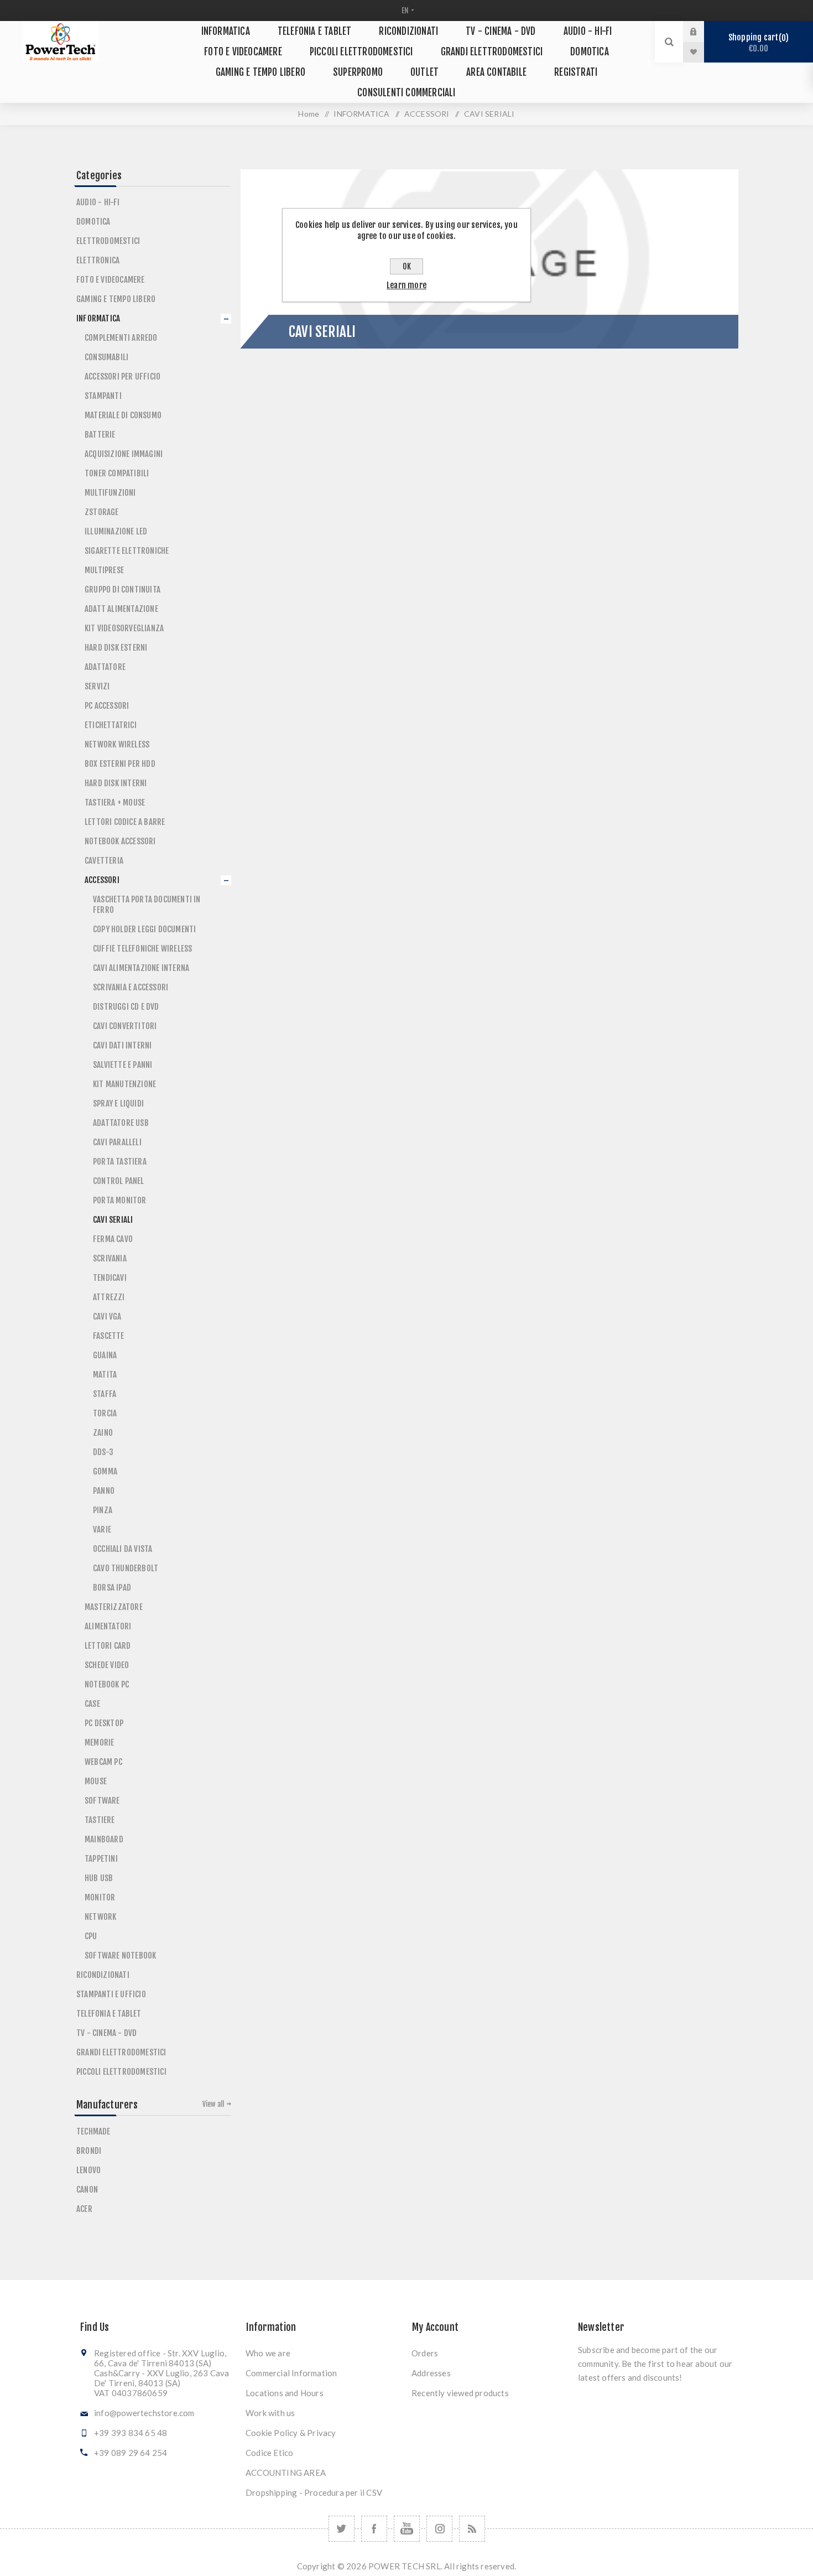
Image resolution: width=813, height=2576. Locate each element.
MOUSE (96, 1781)
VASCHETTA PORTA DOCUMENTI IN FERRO (147, 905)
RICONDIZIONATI (103, 1975)
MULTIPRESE (104, 570)
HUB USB (99, 1878)
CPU (91, 1936)
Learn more (406, 285)
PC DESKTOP (104, 1723)
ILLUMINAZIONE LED (116, 531)
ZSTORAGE (102, 512)
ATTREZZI (109, 1297)
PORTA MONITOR (120, 1200)
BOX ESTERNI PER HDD (120, 764)
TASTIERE (100, 1820)
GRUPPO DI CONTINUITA (123, 590)
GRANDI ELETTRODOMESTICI (121, 2052)
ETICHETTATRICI (111, 725)
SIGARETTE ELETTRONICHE (127, 551)
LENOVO (88, 2170)
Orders (425, 2353)
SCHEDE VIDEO (107, 1665)
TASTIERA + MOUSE (115, 803)
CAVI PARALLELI (117, 1142)
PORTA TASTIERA (120, 1162)
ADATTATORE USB (121, 1123)
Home (309, 114)
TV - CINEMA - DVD (106, 2033)
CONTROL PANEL (119, 1181)
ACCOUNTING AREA (286, 2473)
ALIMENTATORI (108, 1626)
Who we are (268, 2353)
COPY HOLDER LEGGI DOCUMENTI (144, 929)
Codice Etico (269, 2453)
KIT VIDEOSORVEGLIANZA (124, 628)
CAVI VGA (107, 1316)
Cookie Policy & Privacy (291, 2433)
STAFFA (105, 1394)
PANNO (104, 1491)
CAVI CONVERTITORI (125, 1026)
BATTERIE (100, 435)
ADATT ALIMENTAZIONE (121, 609)
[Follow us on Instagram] (439, 2529)
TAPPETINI (101, 1859)
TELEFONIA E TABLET (109, 2014)
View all (213, 2104)
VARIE (102, 1529)
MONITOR (100, 1897)
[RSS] (472, 2529)
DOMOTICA (93, 222)
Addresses (431, 2373)
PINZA (103, 1510)
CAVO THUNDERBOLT (126, 1568)
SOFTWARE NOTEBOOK (120, 1956)
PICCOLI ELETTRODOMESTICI (121, 2072)
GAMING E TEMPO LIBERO (116, 299)
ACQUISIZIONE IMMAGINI (124, 454)
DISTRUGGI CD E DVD (126, 1007)
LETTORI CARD (108, 1646)
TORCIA (105, 1413)
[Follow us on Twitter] (342, 2529)
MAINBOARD (104, 1839)
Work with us (270, 2413)
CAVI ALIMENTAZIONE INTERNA (141, 968)
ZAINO (103, 1433)
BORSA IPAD (112, 1588)
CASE (92, 1704)
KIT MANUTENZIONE (124, 1084)
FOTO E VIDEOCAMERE (111, 280)
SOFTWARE (102, 1801)
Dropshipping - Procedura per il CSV (314, 2492)
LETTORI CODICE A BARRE (125, 822)
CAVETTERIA (104, 861)
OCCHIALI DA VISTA (123, 1549)
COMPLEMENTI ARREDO (121, 338)
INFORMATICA (98, 318)
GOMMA (105, 1471)
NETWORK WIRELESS (117, 744)
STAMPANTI (103, 396)
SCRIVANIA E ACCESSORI (131, 987)
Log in (702, 32)
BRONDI (89, 2151)
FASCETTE (109, 1336)
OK (407, 266)
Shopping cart (757, 43)
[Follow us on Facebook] (374, 2529)
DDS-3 (103, 1452)
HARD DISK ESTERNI (116, 648)
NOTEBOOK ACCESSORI (120, 841)
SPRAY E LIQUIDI (118, 1103)
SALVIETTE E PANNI (123, 1065)
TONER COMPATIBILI (117, 473)
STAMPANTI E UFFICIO (111, 1994)
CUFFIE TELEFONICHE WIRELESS (142, 949)
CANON (87, 2190)
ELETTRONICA (98, 260)
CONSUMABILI (106, 357)
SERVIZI (97, 686)
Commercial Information (291, 2373)
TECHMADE (93, 2131)
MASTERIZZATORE (114, 1607)
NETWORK (100, 1917)
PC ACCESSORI (107, 706)
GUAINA (105, 1355)
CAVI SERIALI (113, 1220)
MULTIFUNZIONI (110, 493)
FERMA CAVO (113, 1239)
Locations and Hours (285, 2393)
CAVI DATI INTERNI (122, 1045)
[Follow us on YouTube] (407, 2529)
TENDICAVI (110, 1278)
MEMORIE (99, 1743)
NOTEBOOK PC (107, 1684)
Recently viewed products (460, 2393)
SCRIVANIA (110, 1258)
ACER (84, 2209)
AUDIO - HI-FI (98, 202)
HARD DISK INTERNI (116, 783)
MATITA (105, 1375)
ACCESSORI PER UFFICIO (123, 376)
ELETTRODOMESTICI (108, 241)
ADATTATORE (105, 667)
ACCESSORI (102, 880)
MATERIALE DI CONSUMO (123, 415)
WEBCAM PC (103, 1762)
